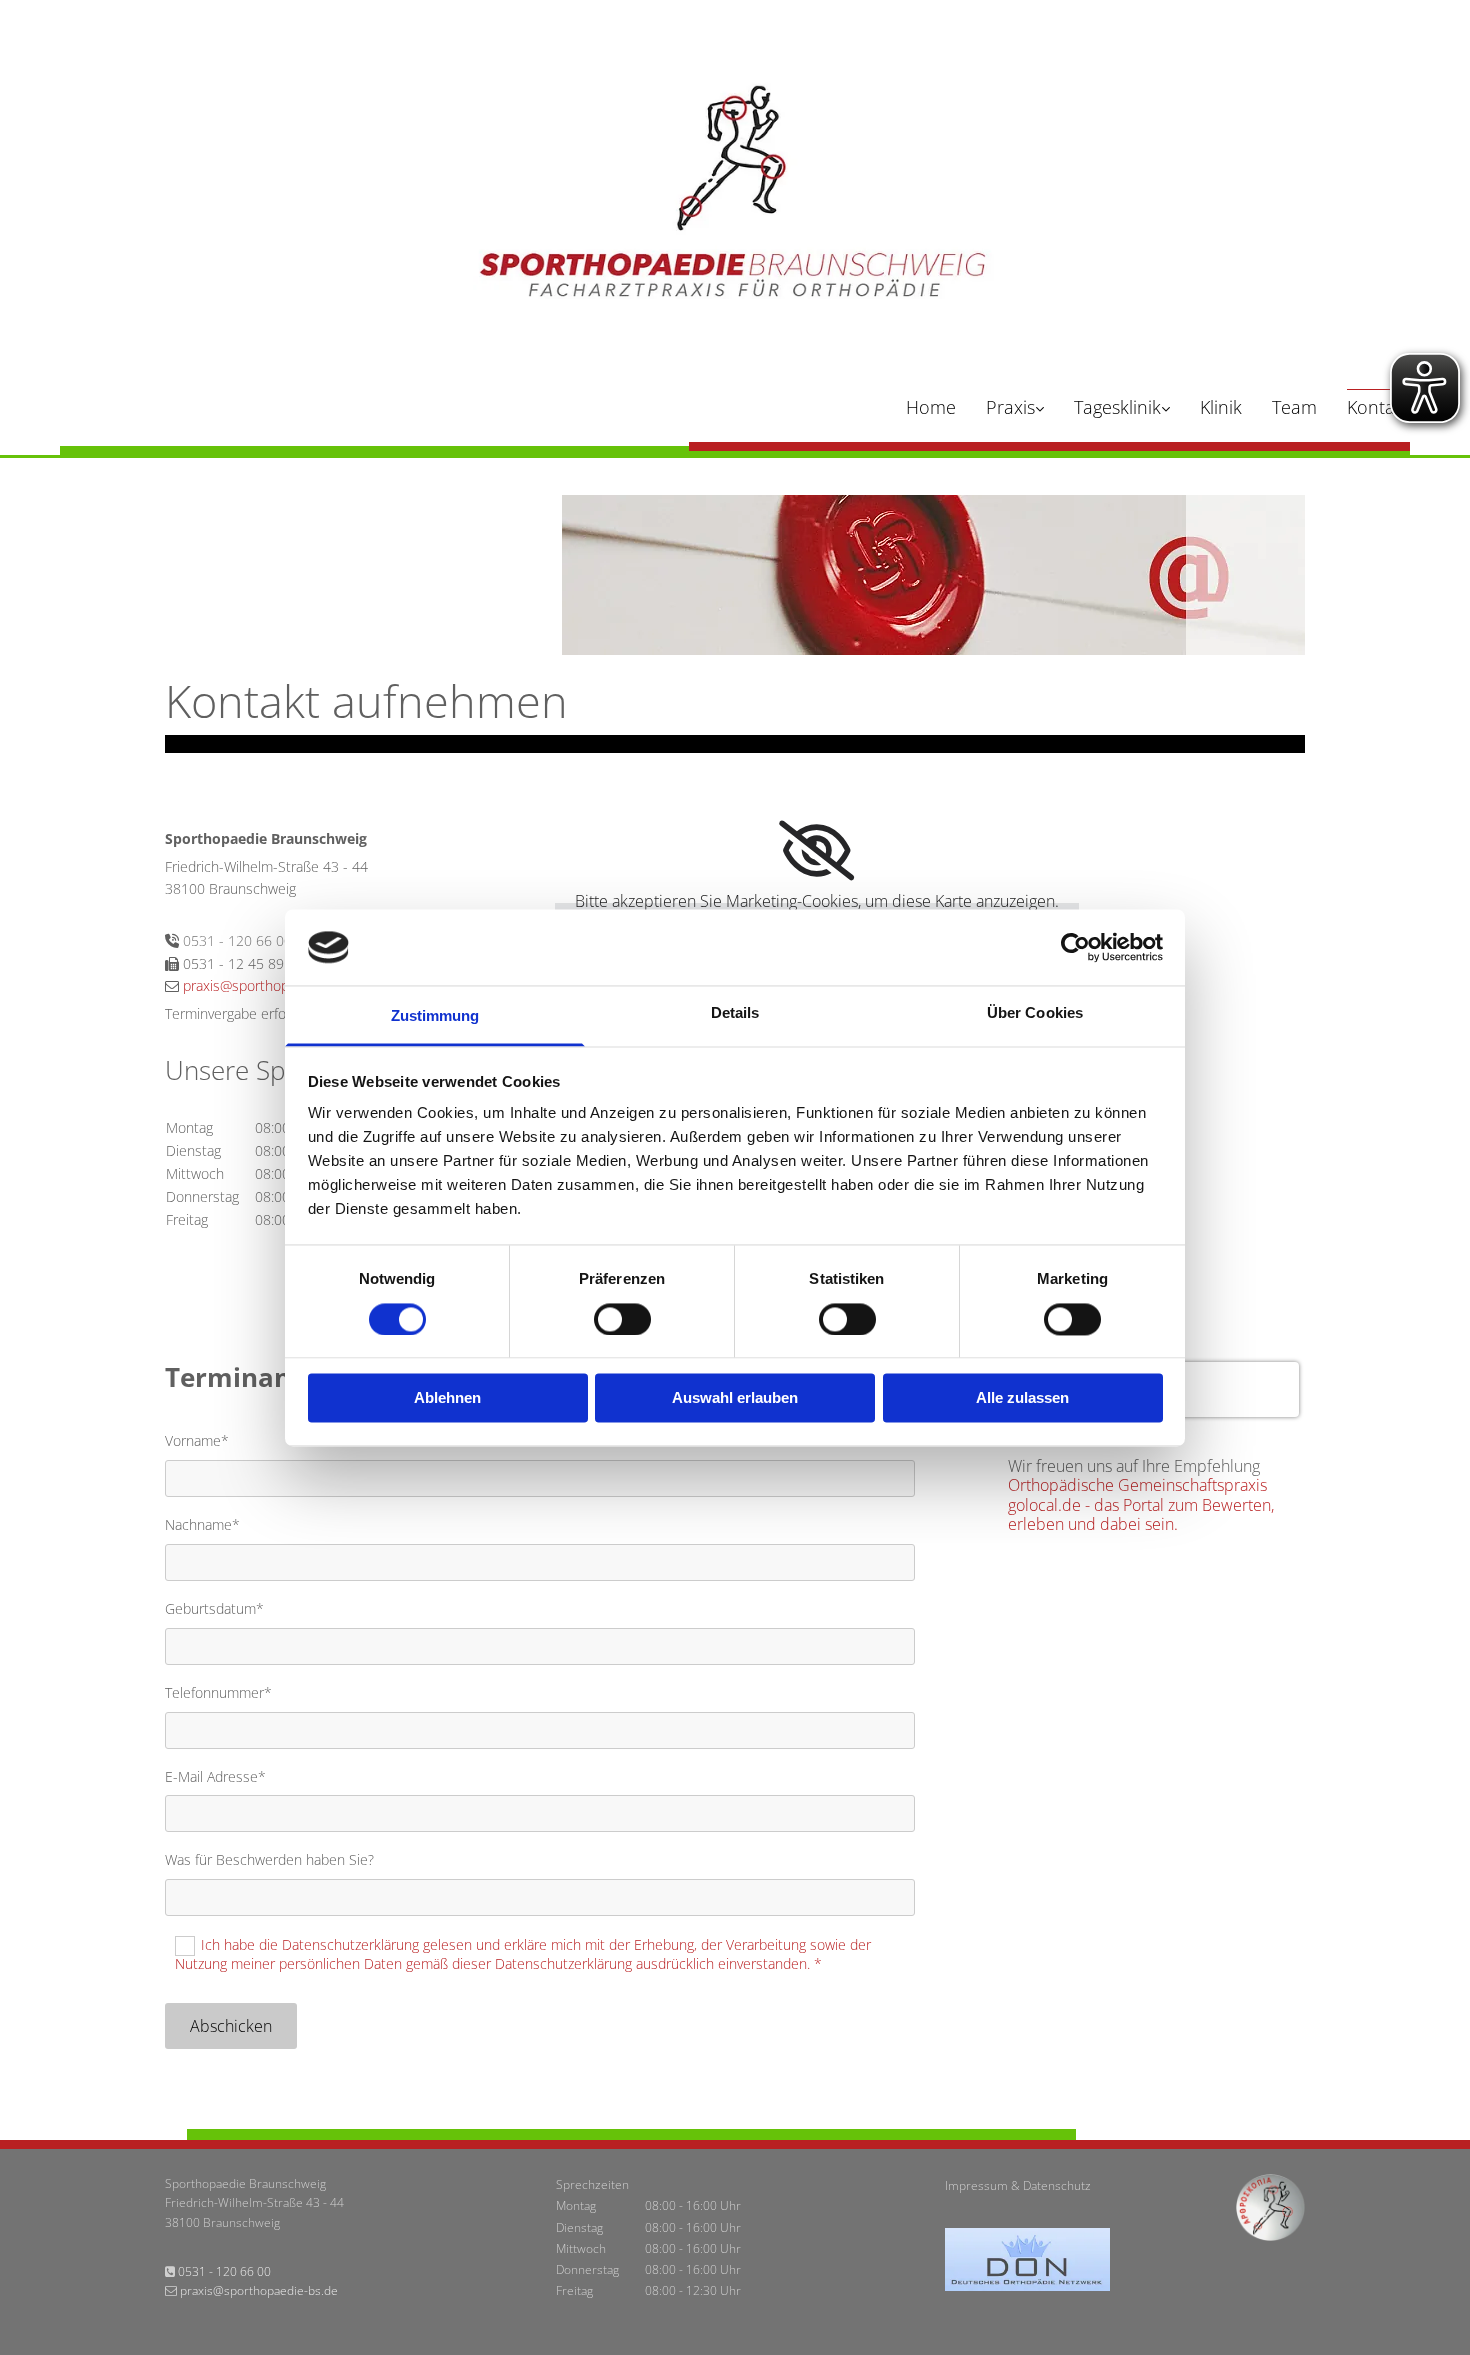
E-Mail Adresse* (215, 1777)
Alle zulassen (1022, 1398)
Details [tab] (735, 1013)
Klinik (1221, 407)
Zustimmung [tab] (435, 1016)
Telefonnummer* (218, 1693)
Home (931, 407)
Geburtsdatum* (214, 1609)
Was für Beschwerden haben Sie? (269, 1860)
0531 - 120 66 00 (237, 940)
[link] (1000, 410)
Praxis (1010, 407)
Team (1294, 407)
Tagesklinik (1117, 407)
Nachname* (202, 1525)
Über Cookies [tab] (1035, 1013)
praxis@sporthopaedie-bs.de (272, 985)
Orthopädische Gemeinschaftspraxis (1137, 1485)
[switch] (622, 1319)
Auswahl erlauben (735, 1398)
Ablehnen (447, 1398)
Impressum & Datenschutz (1018, 2185)
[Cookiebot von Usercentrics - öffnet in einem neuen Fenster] (1075, 947)
